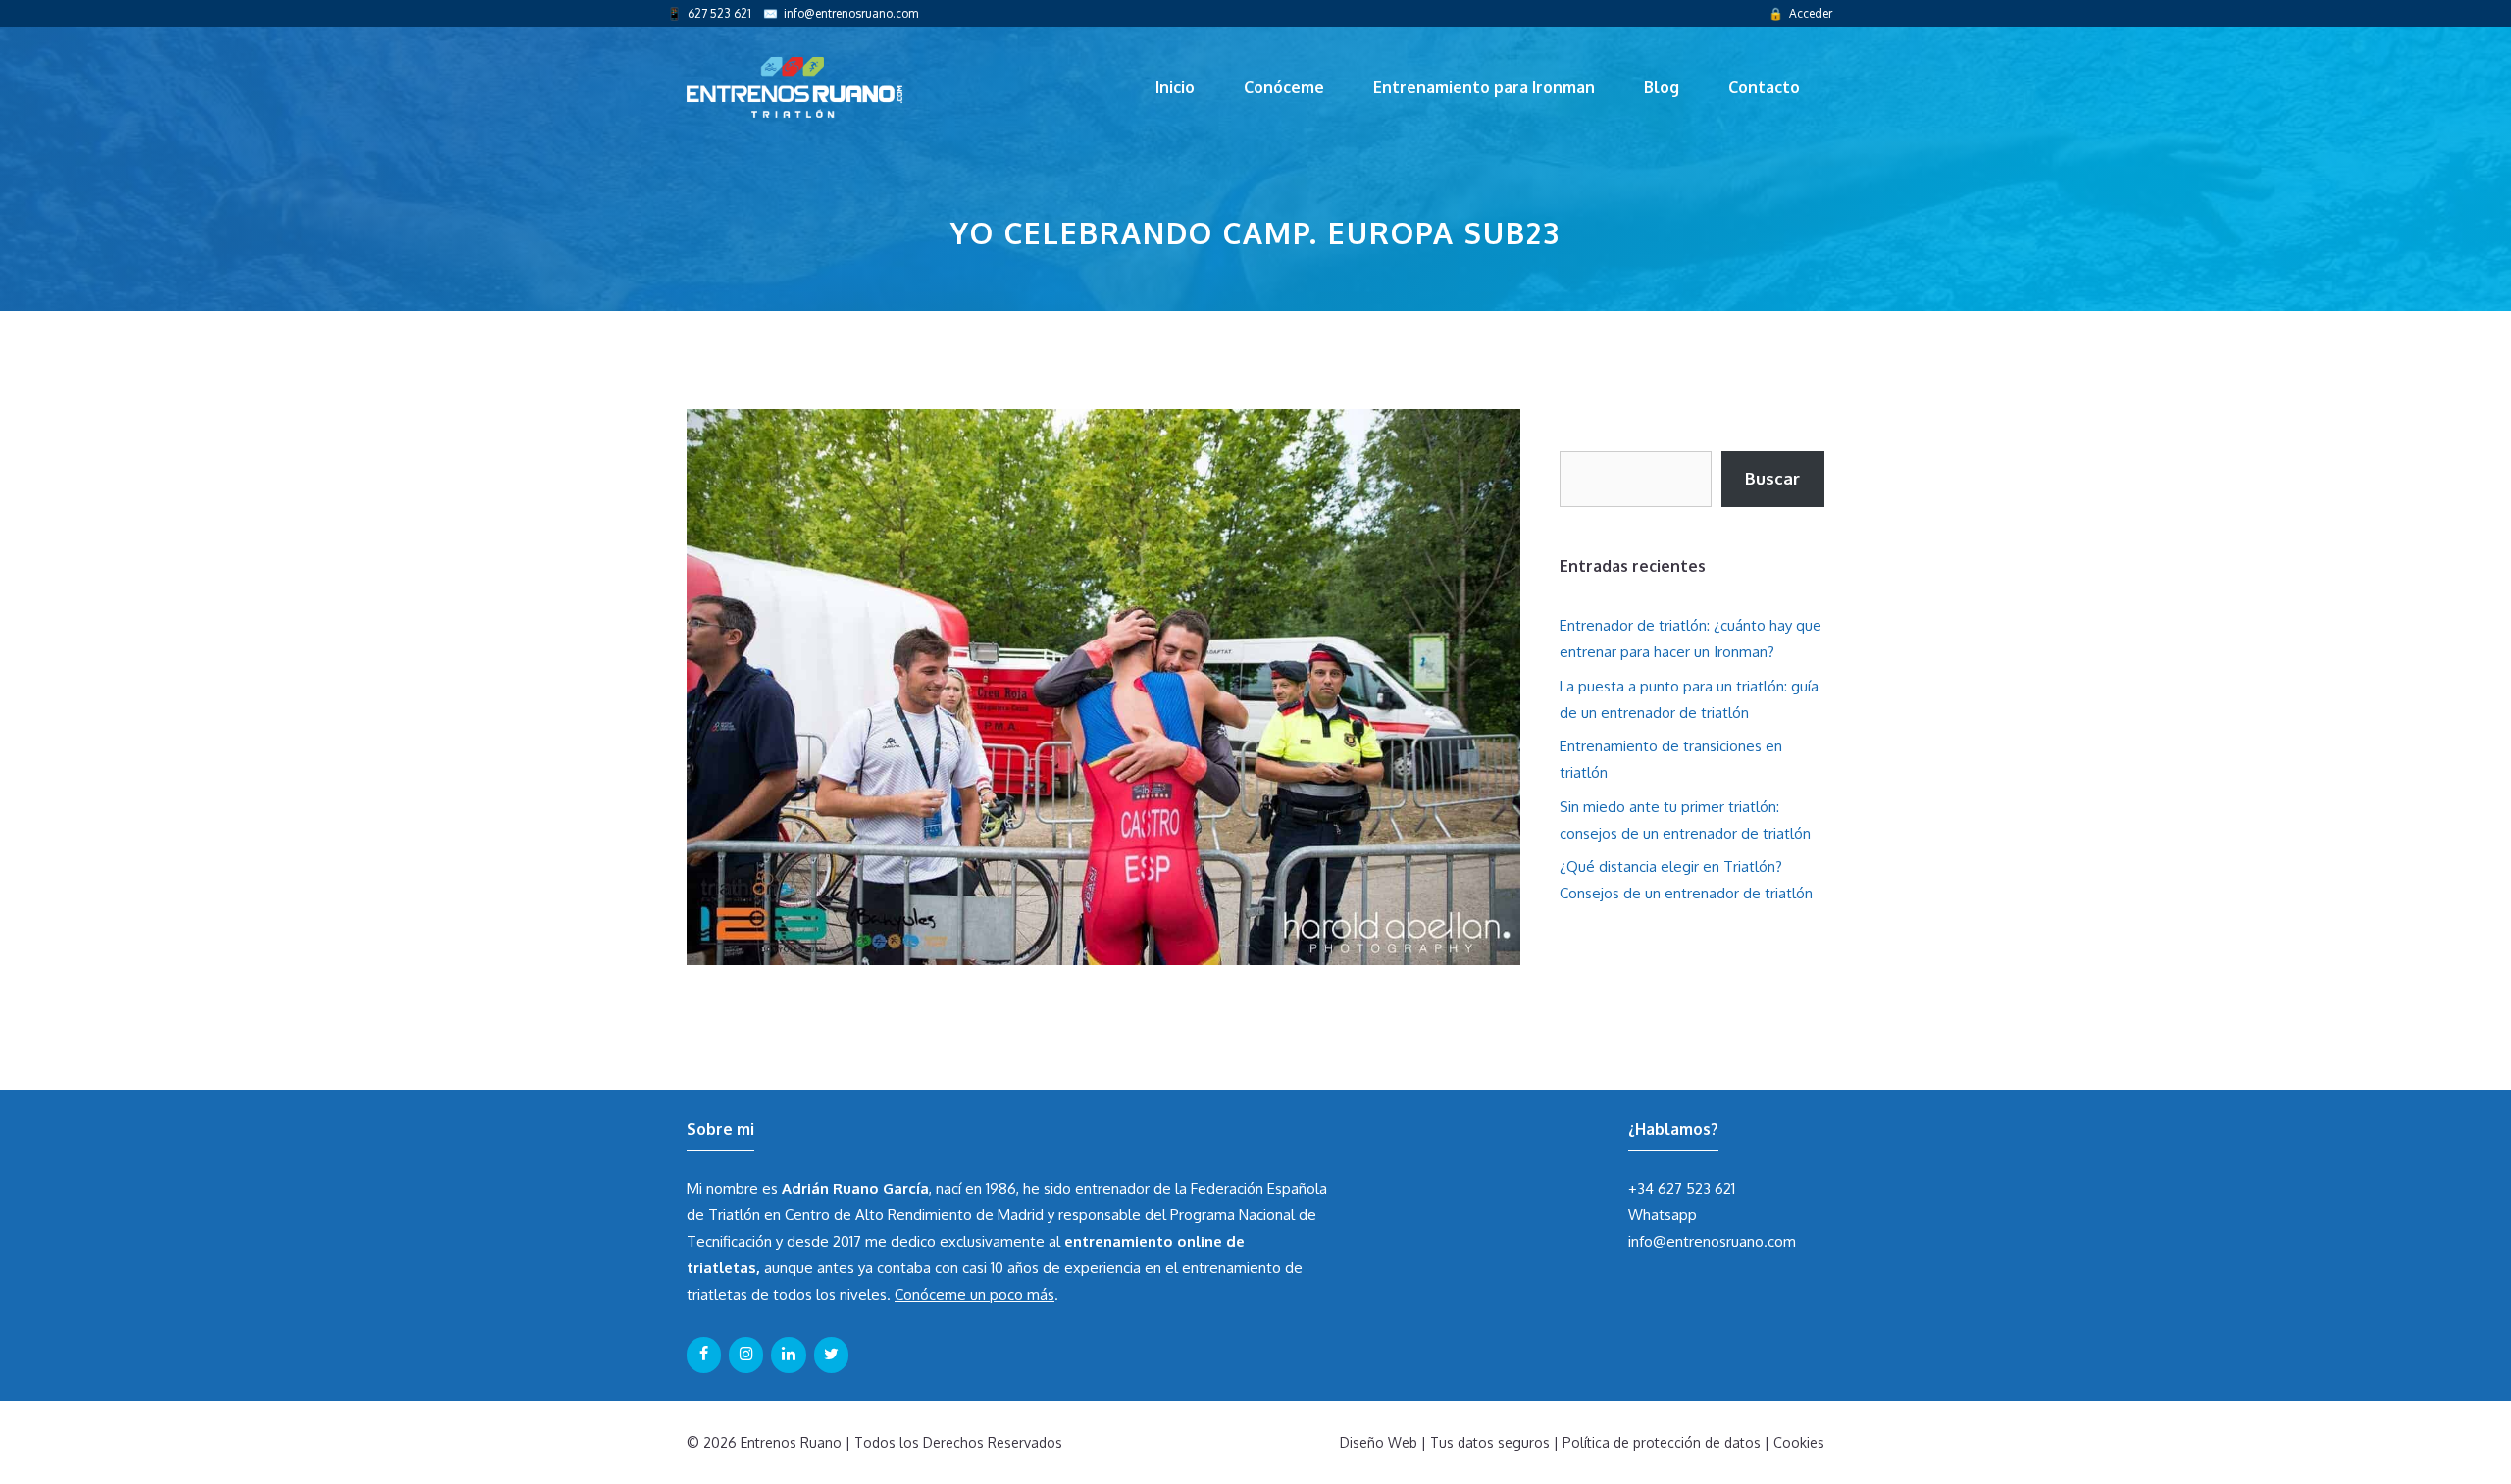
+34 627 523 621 (1682, 1188)
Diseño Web (1379, 1442)
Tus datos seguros (1490, 1442)
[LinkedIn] (788, 1355)
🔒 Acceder (1800, 13)
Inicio (1175, 87)
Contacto (1764, 87)
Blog (1662, 87)
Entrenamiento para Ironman (1484, 87)
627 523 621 (719, 13)
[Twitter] (831, 1355)
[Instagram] (746, 1355)
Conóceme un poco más (974, 1294)
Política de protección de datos (1662, 1442)
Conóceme (1284, 87)
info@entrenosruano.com (851, 13)
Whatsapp (1663, 1215)
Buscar (1772, 478)
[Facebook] (704, 1355)
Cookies (1799, 1442)
